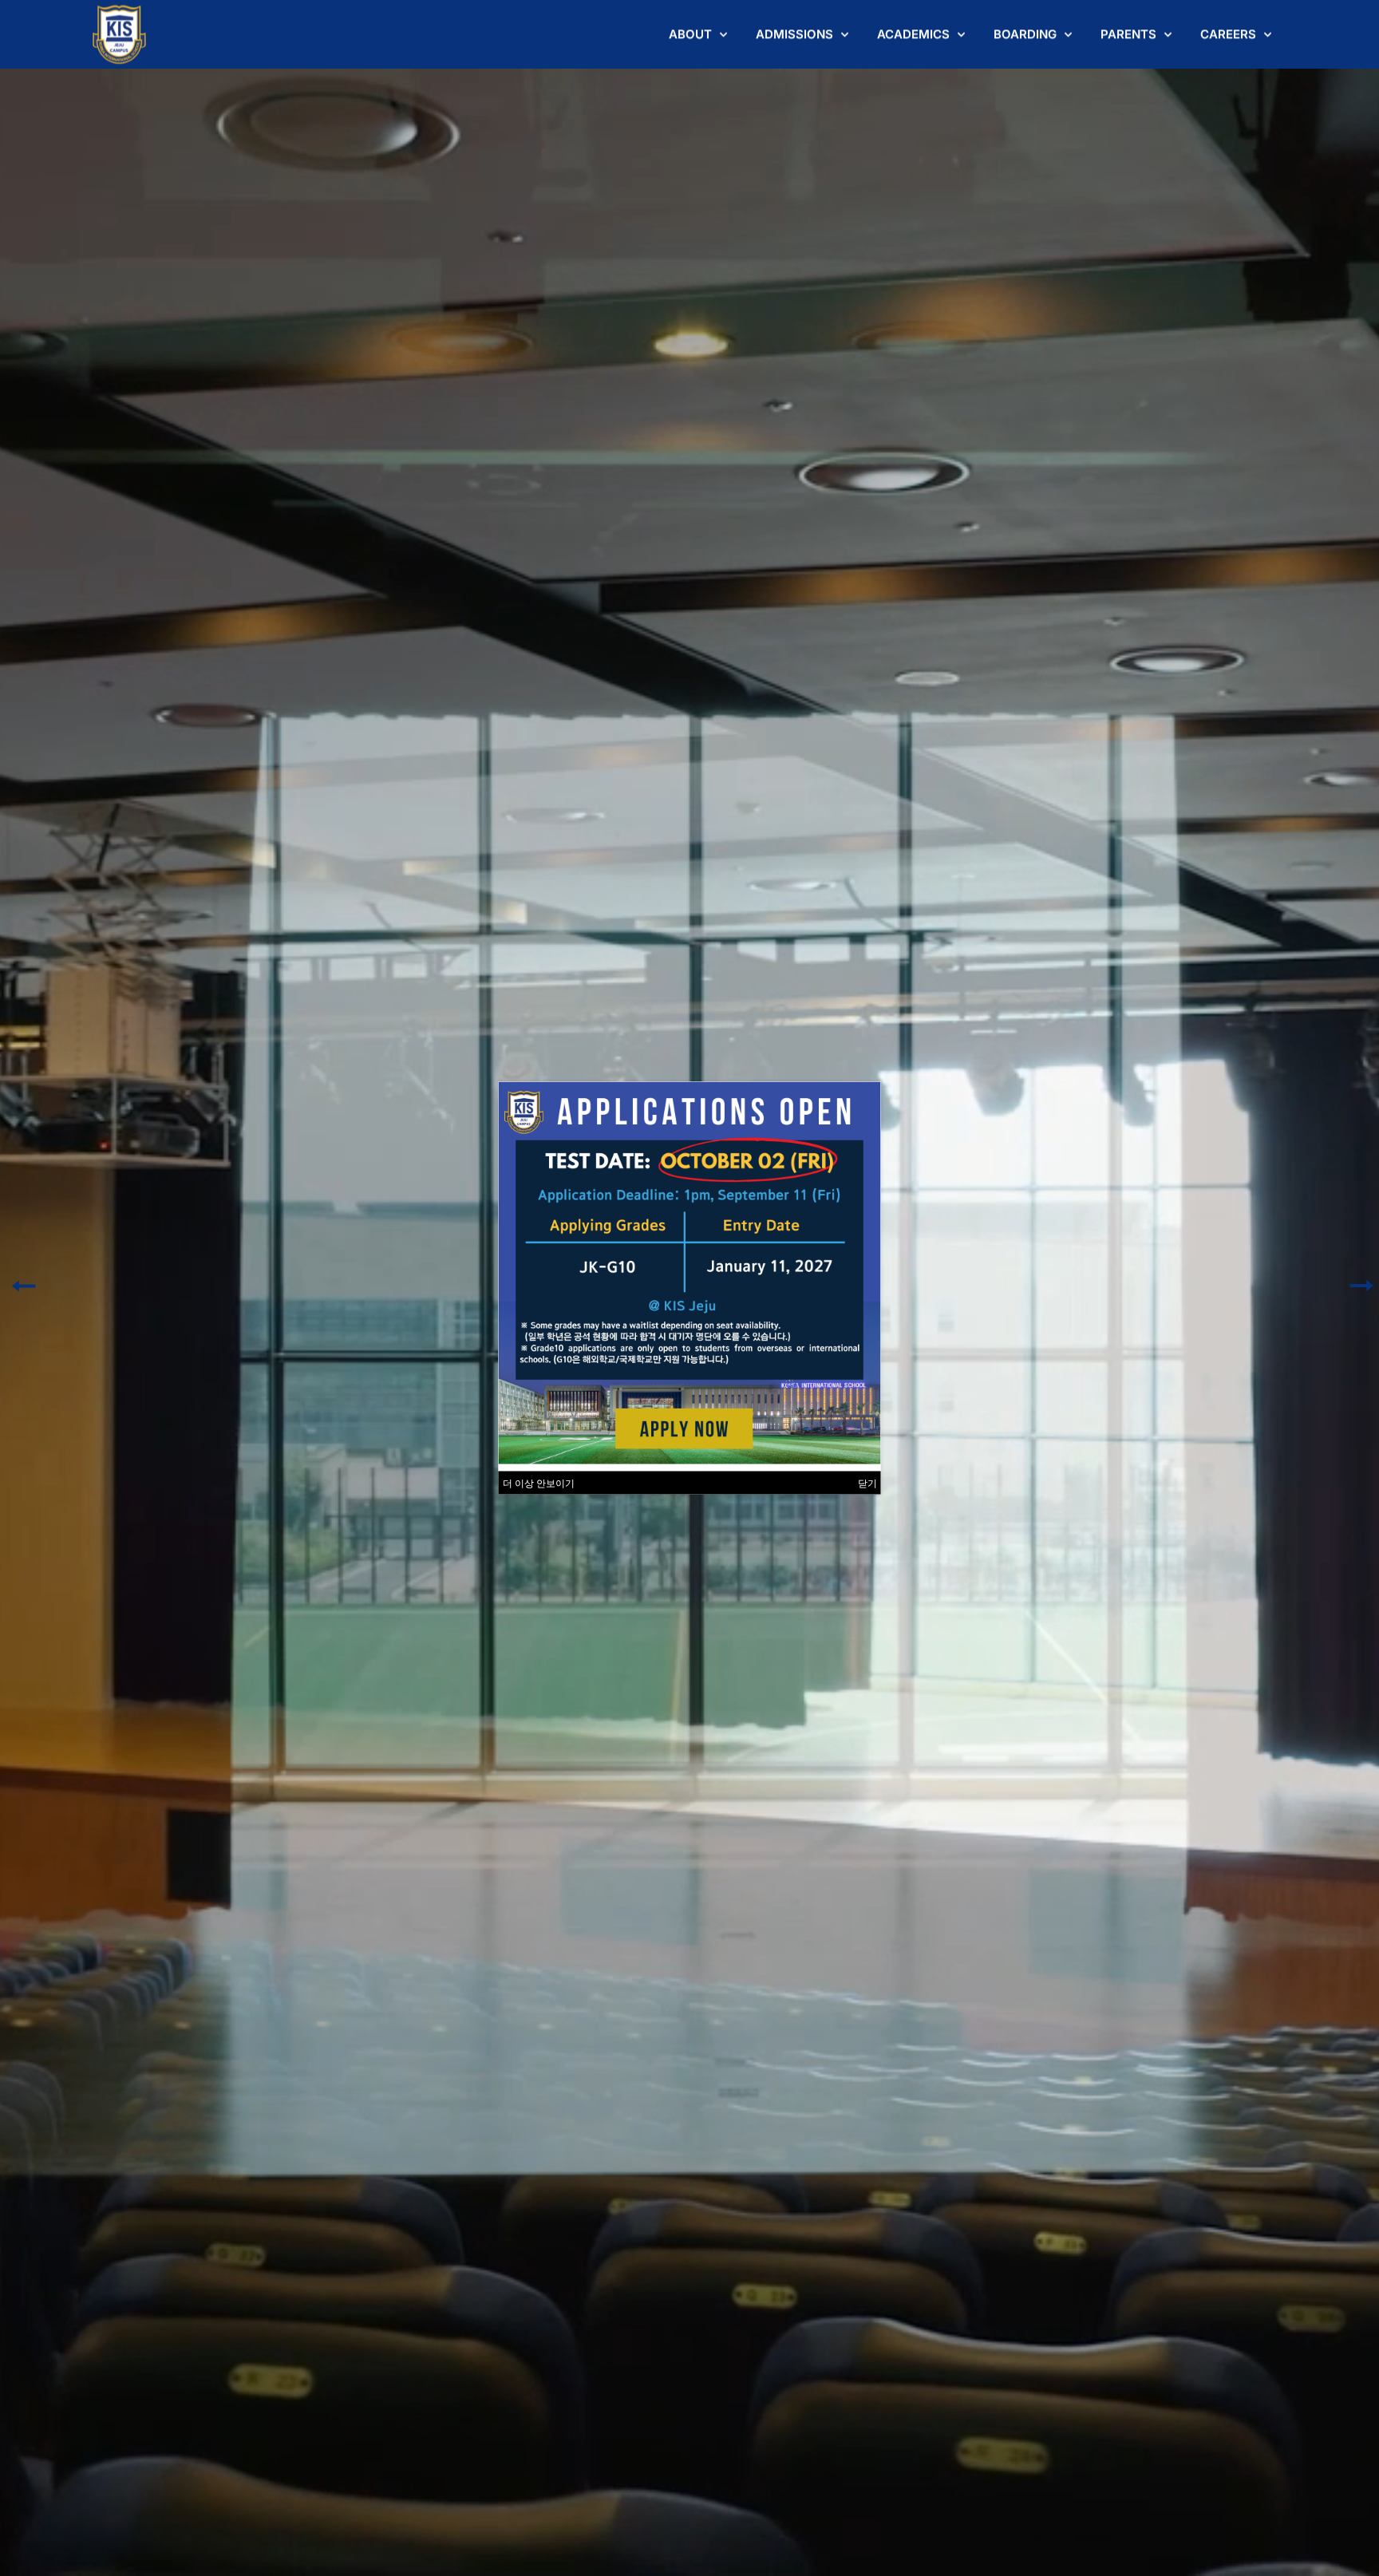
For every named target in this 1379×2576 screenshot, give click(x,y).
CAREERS (1228, 34)
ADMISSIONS (794, 34)
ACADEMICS (913, 34)
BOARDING (1025, 34)
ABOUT (690, 34)
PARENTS (1128, 34)
